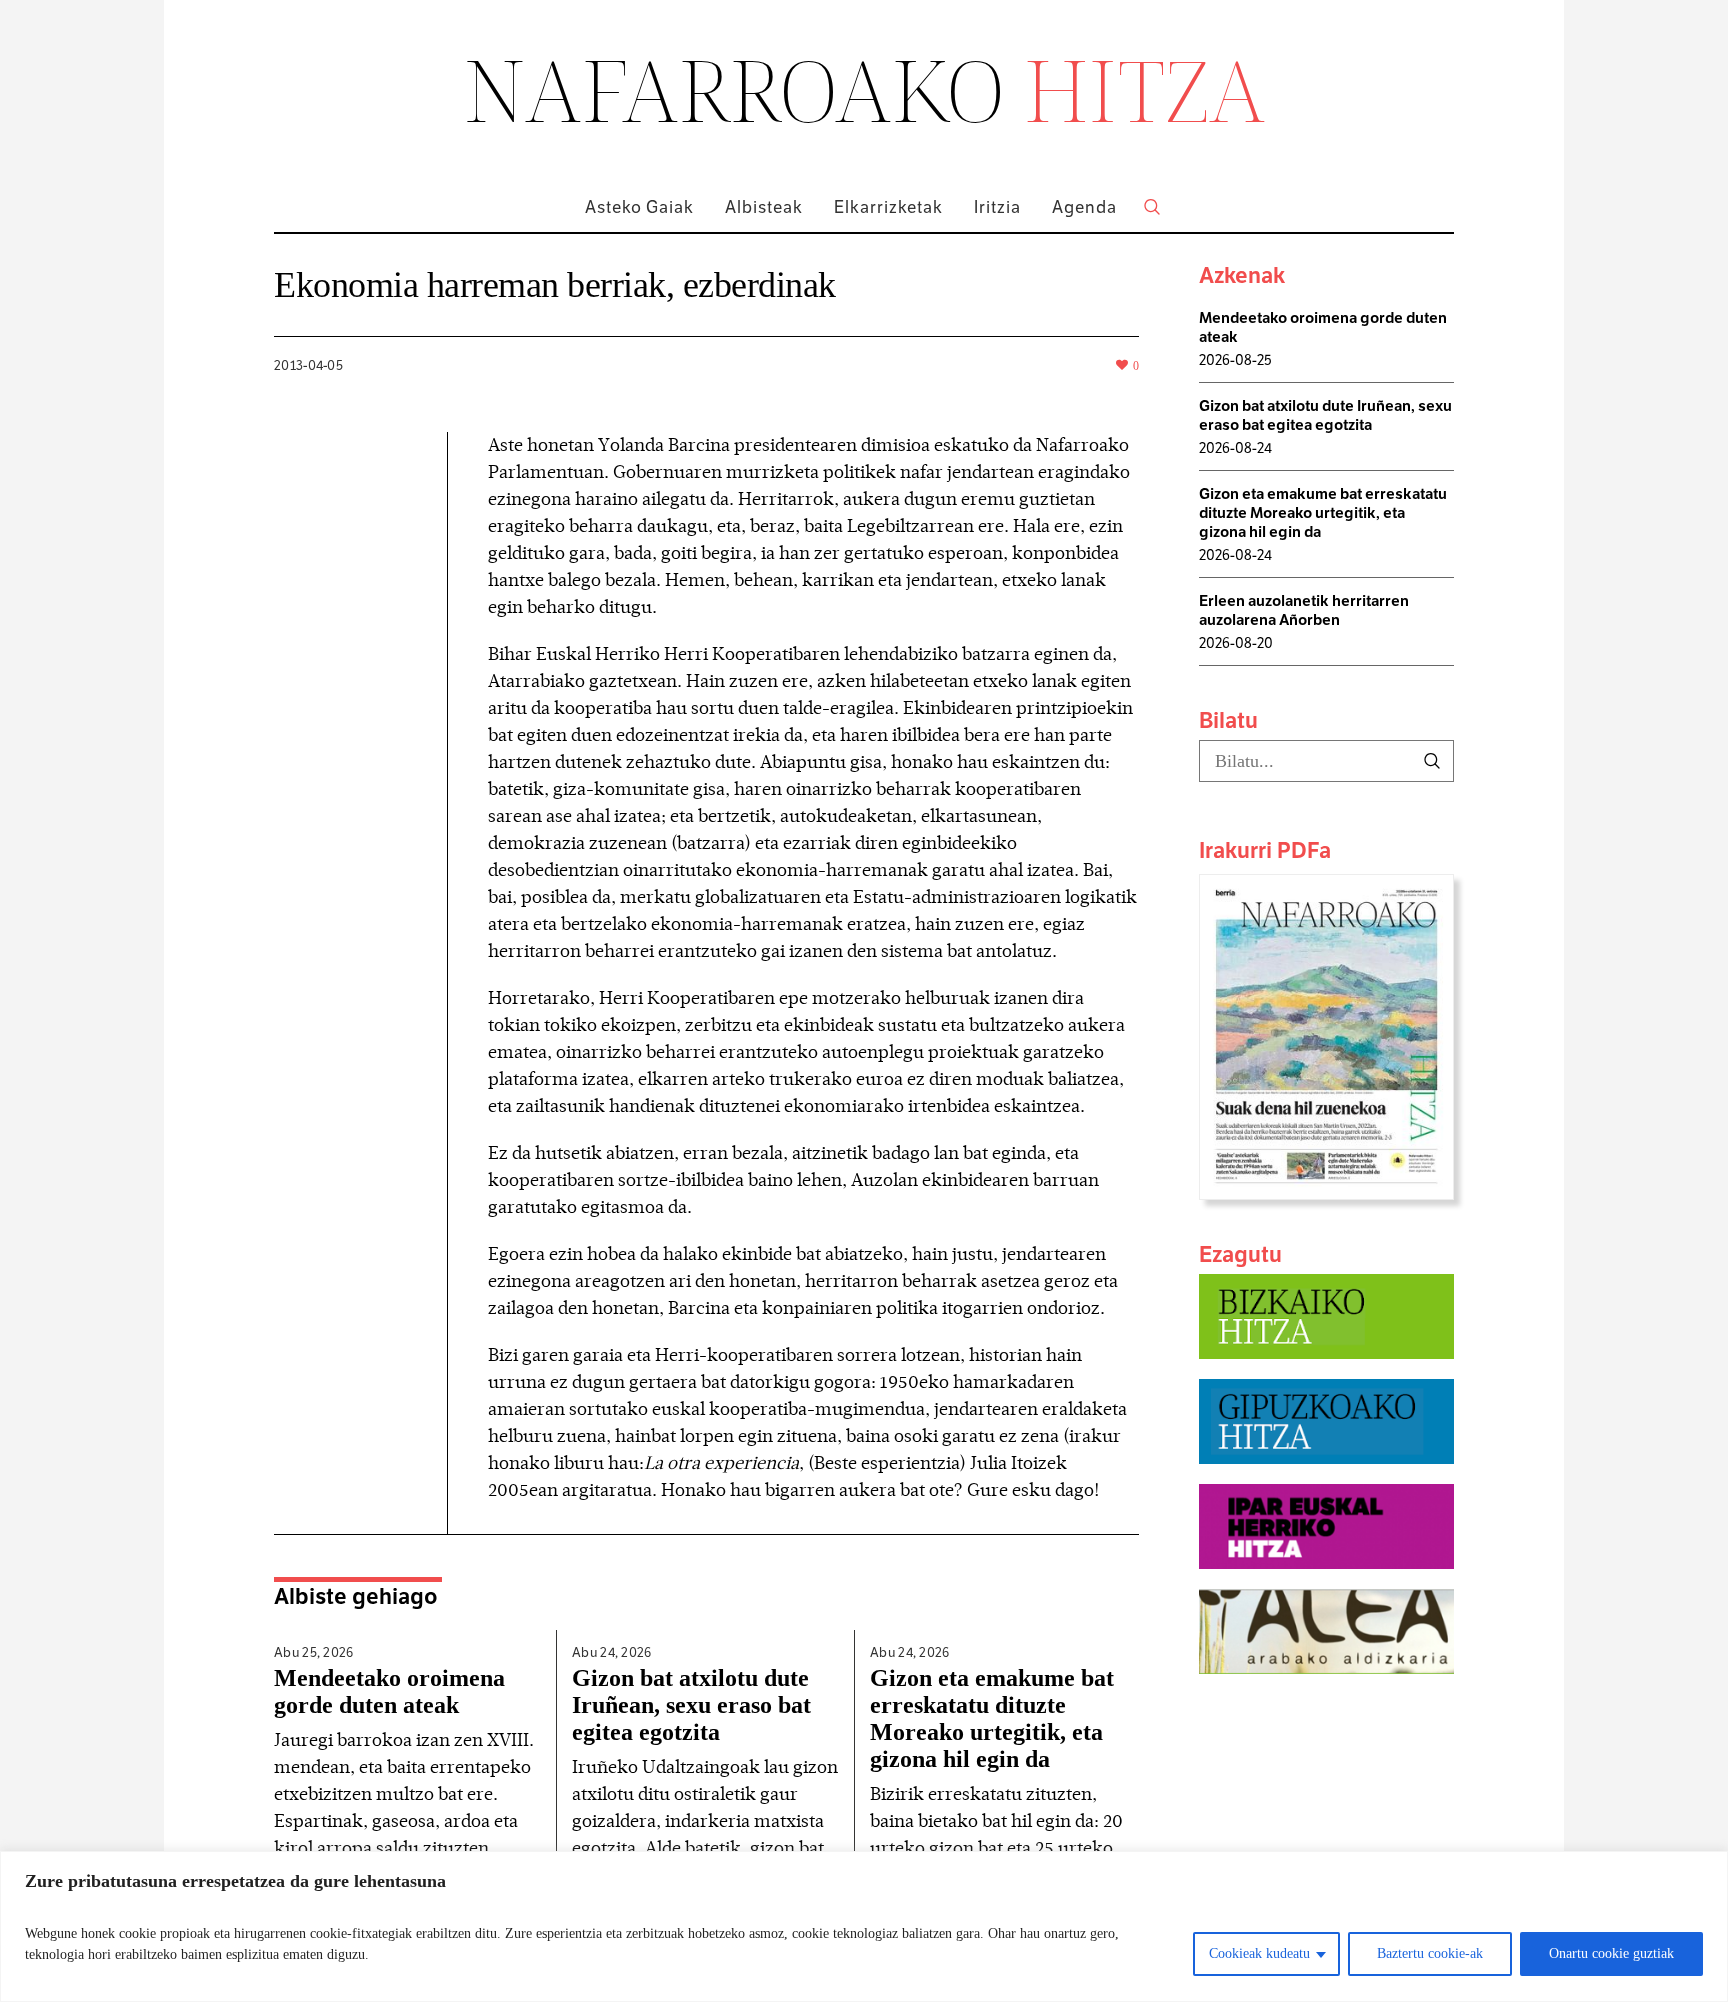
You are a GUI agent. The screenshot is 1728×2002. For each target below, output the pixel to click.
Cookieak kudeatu (1259, 1953)
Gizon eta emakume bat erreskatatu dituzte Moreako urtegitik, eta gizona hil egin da (992, 1718)
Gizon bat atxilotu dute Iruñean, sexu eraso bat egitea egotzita (691, 1705)
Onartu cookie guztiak (1611, 1953)
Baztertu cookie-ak (1430, 1953)
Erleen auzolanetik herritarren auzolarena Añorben (1304, 610)
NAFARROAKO (864, 89)
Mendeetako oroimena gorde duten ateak (389, 1691)
